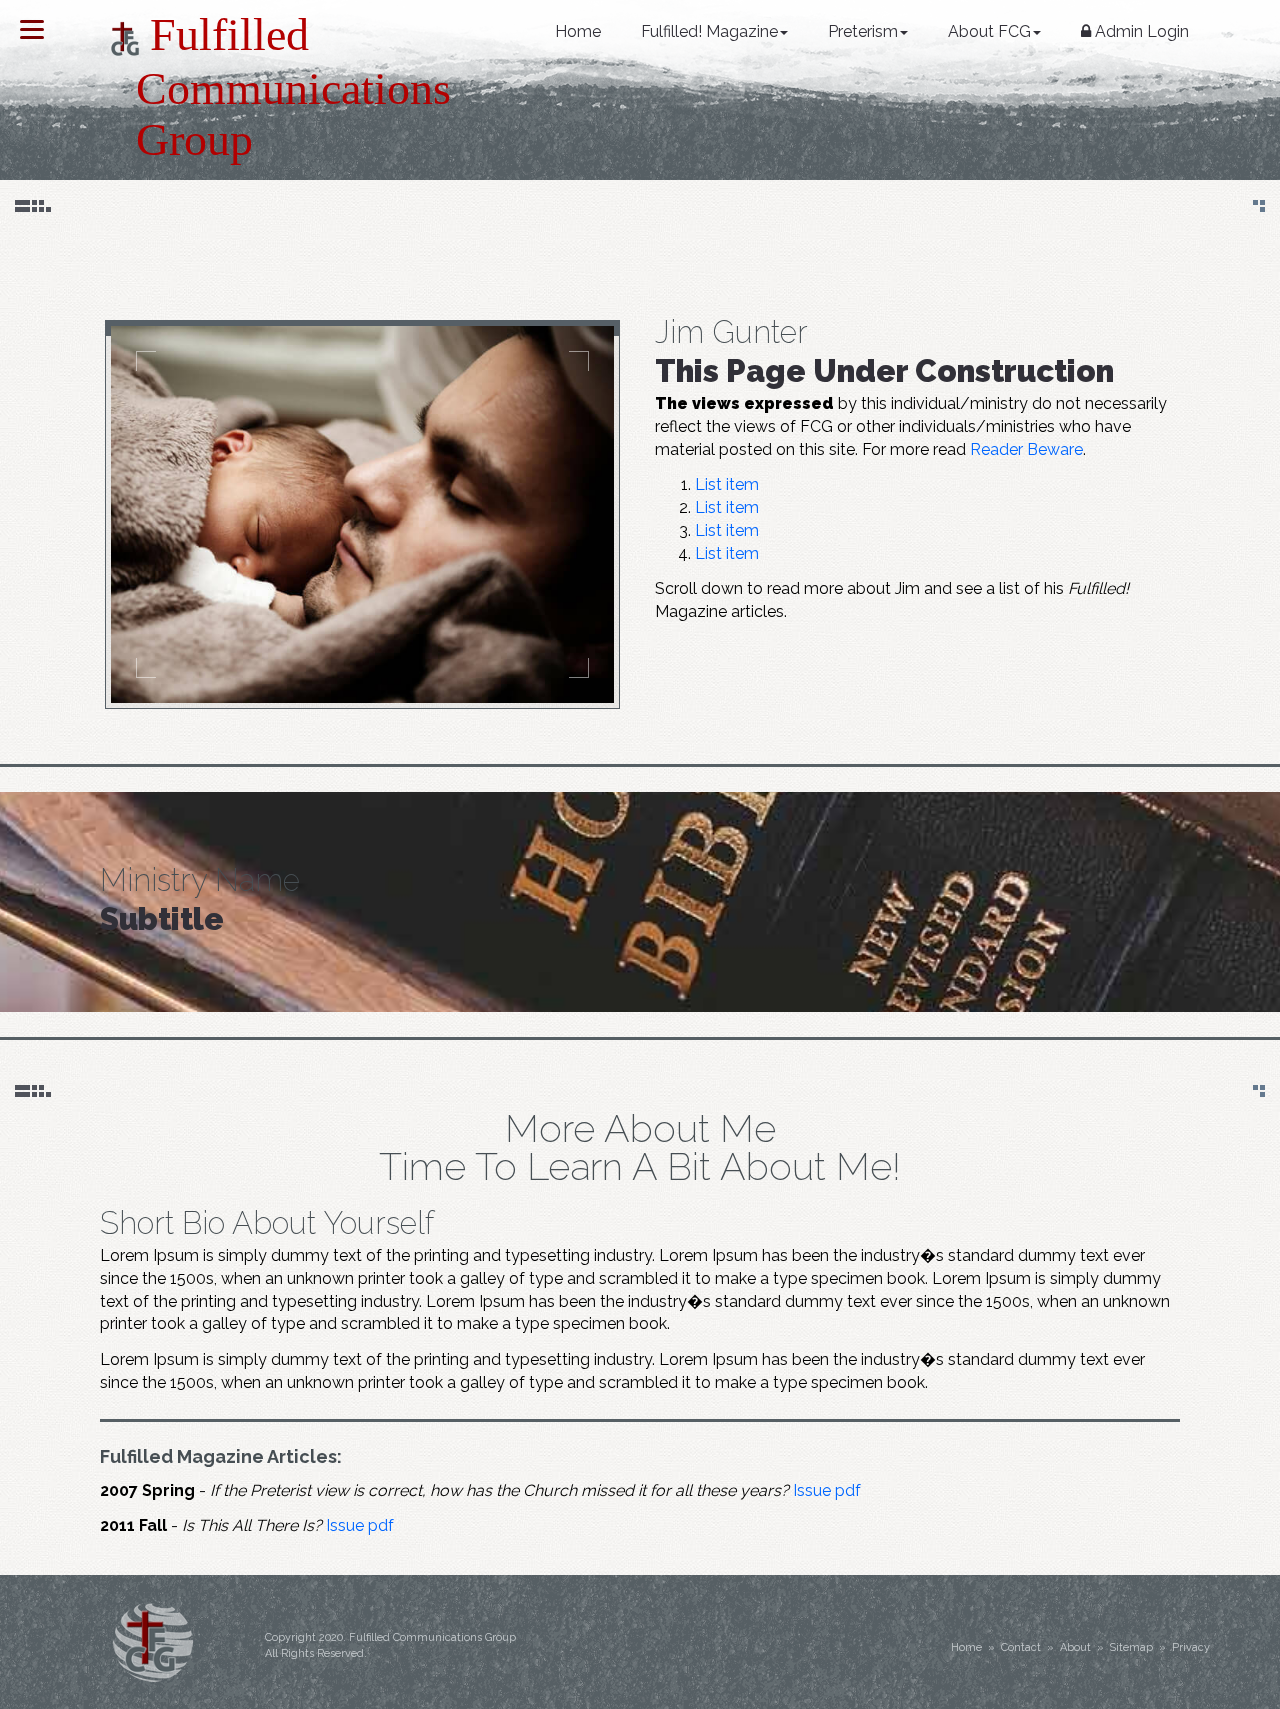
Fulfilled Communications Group (275, 87)
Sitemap (1131, 1647)
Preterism (863, 31)
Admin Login (1140, 31)
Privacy (1191, 1647)
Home (578, 31)
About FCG (989, 31)
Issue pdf (827, 1490)
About (1075, 1647)
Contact (1021, 1647)
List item (727, 484)
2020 (331, 1637)
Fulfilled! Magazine (709, 31)
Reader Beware (1026, 449)
